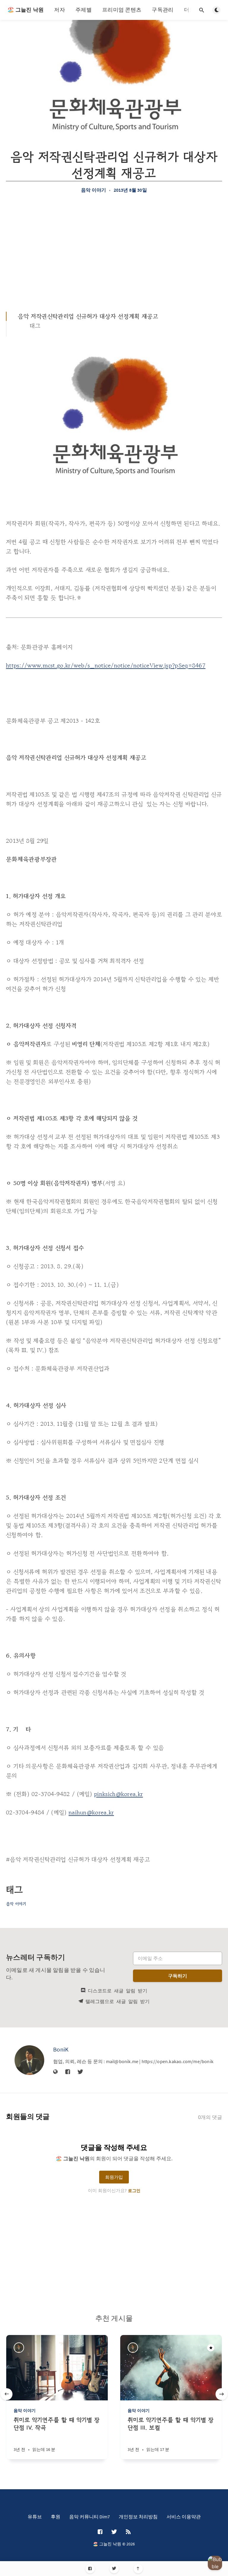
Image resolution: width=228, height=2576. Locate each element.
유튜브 (35, 2517)
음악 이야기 (94, 190)
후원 (56, 2517)
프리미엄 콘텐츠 (122, 10)
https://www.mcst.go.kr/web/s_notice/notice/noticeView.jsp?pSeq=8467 (106, 665)
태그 (35, 326)
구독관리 (163, 10)
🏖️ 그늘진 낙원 (26, 10)
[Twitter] (114, 2569)
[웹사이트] (56, 2072)
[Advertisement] (114, 252)
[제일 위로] (138, 2569)
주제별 (84, 10)
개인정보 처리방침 (138, 2517)
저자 (60, 10)
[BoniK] (29, 2060)
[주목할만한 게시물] (211, 2348)
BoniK (61, 2049)
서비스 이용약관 (184, 2517)
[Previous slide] (7, 2394)
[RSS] (128, 2532)
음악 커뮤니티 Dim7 (90, 2517)
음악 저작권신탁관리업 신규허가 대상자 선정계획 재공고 (88, 316)
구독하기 (178, 1976)
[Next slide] (221, 2394)
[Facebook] (90, 2569)
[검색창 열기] (202, 10)
